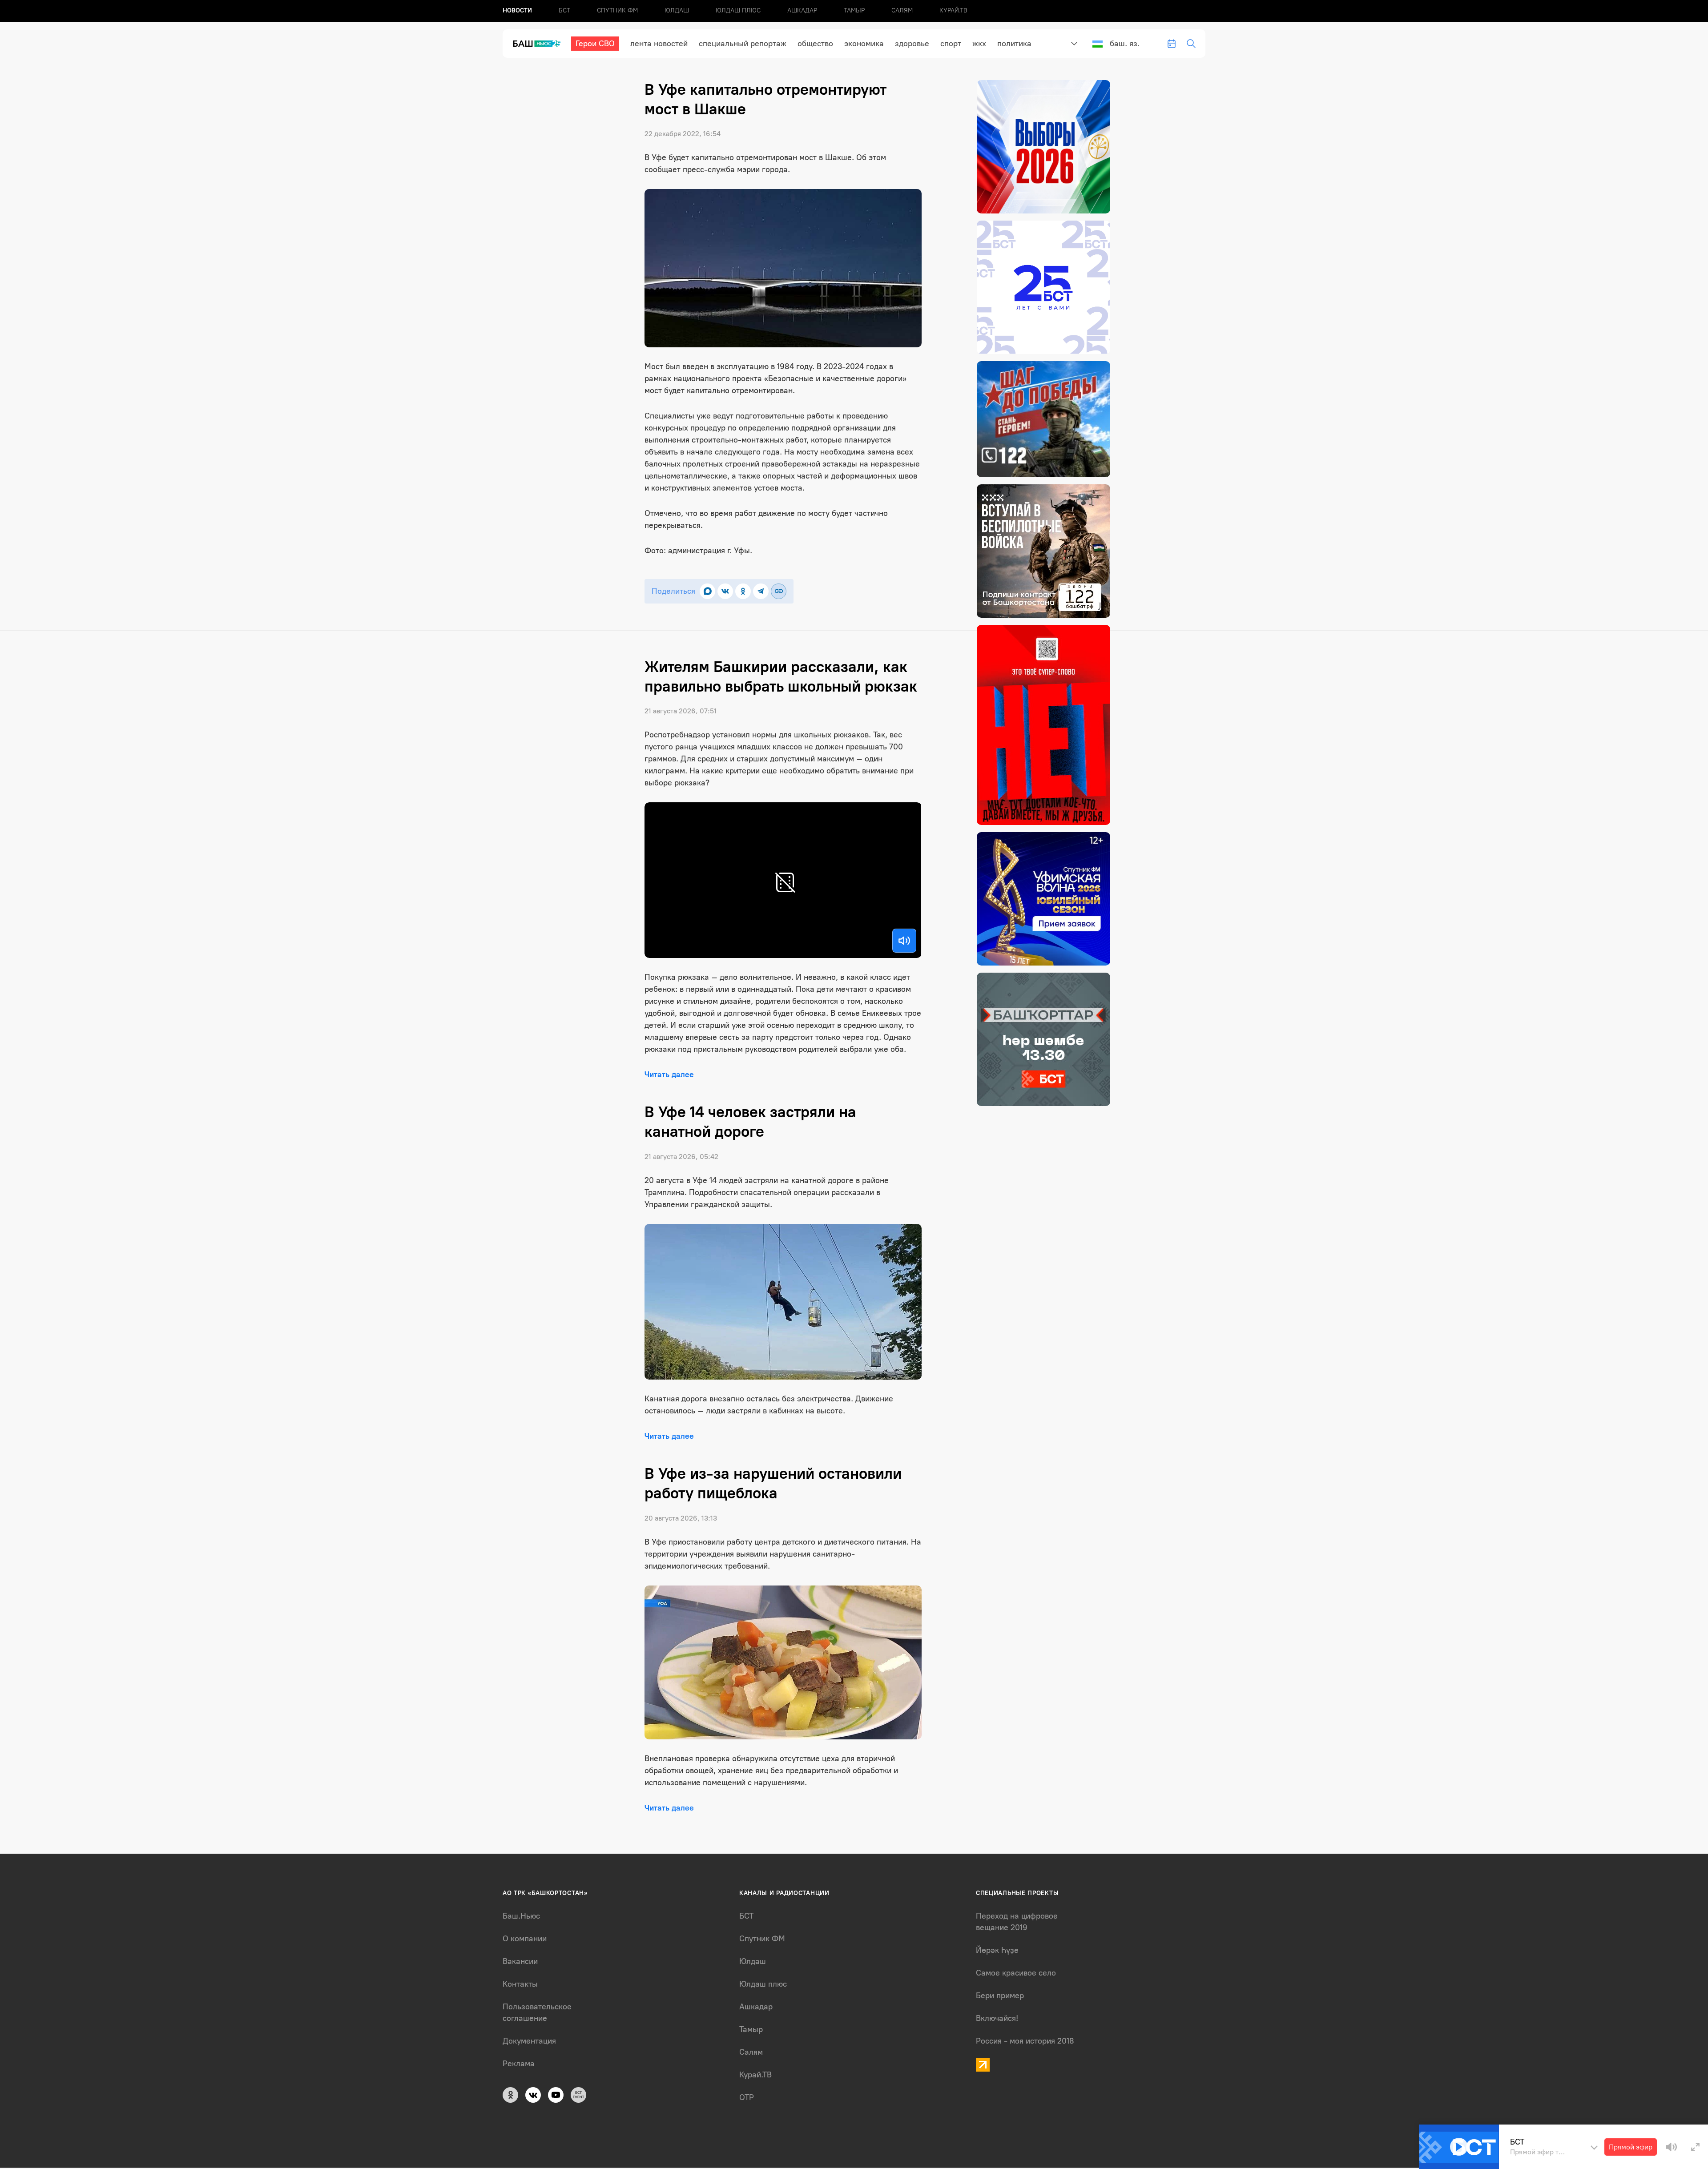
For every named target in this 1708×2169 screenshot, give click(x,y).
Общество (815, 44)
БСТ (564, 10)
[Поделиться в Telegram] (761, 591)
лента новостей (659, 44)
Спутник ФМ (617, 10)
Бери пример (1000, 1996)
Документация (529, 2041)
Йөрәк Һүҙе (997, 1950)
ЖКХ (979, 44)
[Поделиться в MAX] (707, 591)
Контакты (520, 1984)
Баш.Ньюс (521, 1916)
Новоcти (517, 10)
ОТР (747, 2097)
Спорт (951, 44)
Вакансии (520, 1961)
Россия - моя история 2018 (1025, 2041)
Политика (1014, 44)
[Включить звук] (904, 941)
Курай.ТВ (953, 10)
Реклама (519, 2064)
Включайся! (997, 2018)
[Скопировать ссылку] (779, 591)
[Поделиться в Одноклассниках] (743, 591)
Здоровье (912, 44)
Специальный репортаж (743, 44)
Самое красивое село (1016, 1973)
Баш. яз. (1125, 44)
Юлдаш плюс (738, 10)
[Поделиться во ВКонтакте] (725, 591)
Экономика (864, 44)
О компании (525, 1939)
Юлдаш (677, 10)
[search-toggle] (1191, 44)
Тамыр (854, 10)
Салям (902, 10)
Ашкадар (802, 10)
